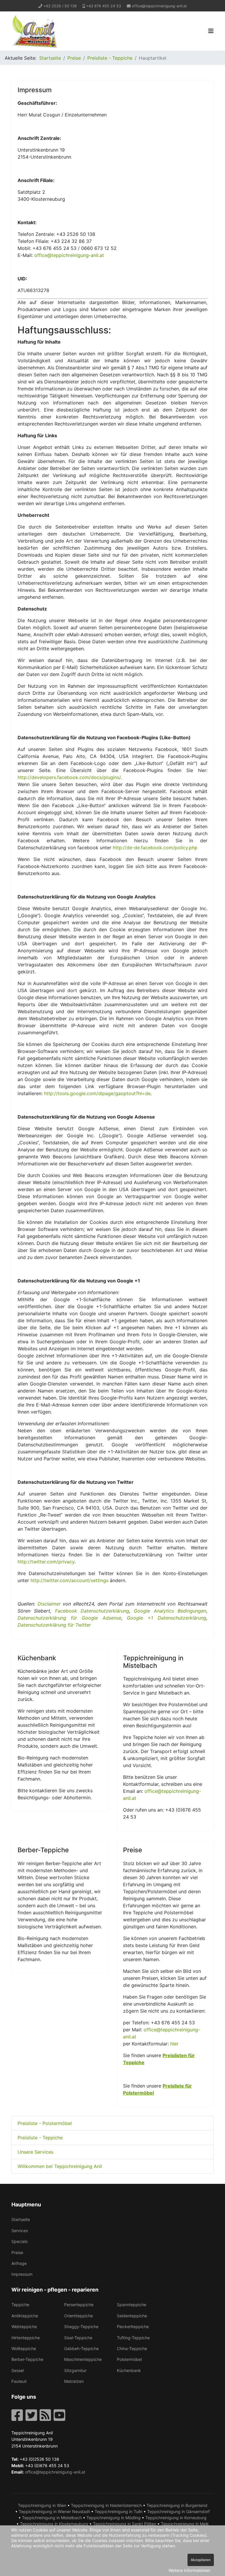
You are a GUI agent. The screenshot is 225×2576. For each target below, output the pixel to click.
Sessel (18, 2370)
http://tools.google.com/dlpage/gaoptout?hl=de (97, 1093)
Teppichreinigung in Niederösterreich (106, 2505)
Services (20, 2231)
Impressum (22, 2274)
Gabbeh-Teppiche (81, 2348)
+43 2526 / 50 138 (60, 6)
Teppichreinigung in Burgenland (177, 2505)
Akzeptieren (201, 2560)
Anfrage (19, 2263)
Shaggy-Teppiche (81, 2327)
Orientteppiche (79, 2316)
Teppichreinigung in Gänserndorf (178, 2511)
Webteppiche (24, 2327)
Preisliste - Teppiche (40, 2138)
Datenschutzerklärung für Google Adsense (69, 1618)
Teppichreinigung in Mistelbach (52, 2518)
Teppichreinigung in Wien (42, 2505)
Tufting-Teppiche (133, 2338)
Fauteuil (19, 2381)
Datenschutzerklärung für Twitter (54, 1625)
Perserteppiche (79, 2305)
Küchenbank (129, 2370)
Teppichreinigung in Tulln (119, 2511)
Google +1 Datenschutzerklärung (167, 1618)
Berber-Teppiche (27, 2359)
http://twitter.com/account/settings (69, 1580)
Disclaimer (49, 1604)
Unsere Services (35, 2152)
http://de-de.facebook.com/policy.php (155, 848)
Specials (19, 2241)
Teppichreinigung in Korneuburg (176, 2518)
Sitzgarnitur (75, 2370)
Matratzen (74, 2381)
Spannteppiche (132, 2305)
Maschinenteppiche (83, 2359)
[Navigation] (211, 31)
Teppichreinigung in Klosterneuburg (54, 2524)
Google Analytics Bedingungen (170, 1611)
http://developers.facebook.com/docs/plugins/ (69, 777)
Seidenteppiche (132, 2316)
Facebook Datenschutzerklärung (92, 1611)
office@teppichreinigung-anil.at (159, 6)
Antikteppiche (25, 2316)
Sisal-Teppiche (78, 2338)
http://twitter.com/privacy (46, 1562)
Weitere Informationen (189, 2570)
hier (174, 2044)
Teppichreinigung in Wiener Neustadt (54, 2511)
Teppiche (20, 2305)
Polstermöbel (129, 2359)
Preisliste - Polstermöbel (45, 2123)
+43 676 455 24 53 (104, 6)
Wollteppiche (24, 2348)
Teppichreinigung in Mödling (114, 2518)
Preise (17, 2252)
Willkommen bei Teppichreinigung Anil (60, 2166)
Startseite (21, 2219)
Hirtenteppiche (26, 2338)
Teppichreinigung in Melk (185, 2524)
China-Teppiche (132, 2348)
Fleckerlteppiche (133, 2327)
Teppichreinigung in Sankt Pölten (125, 2524)
